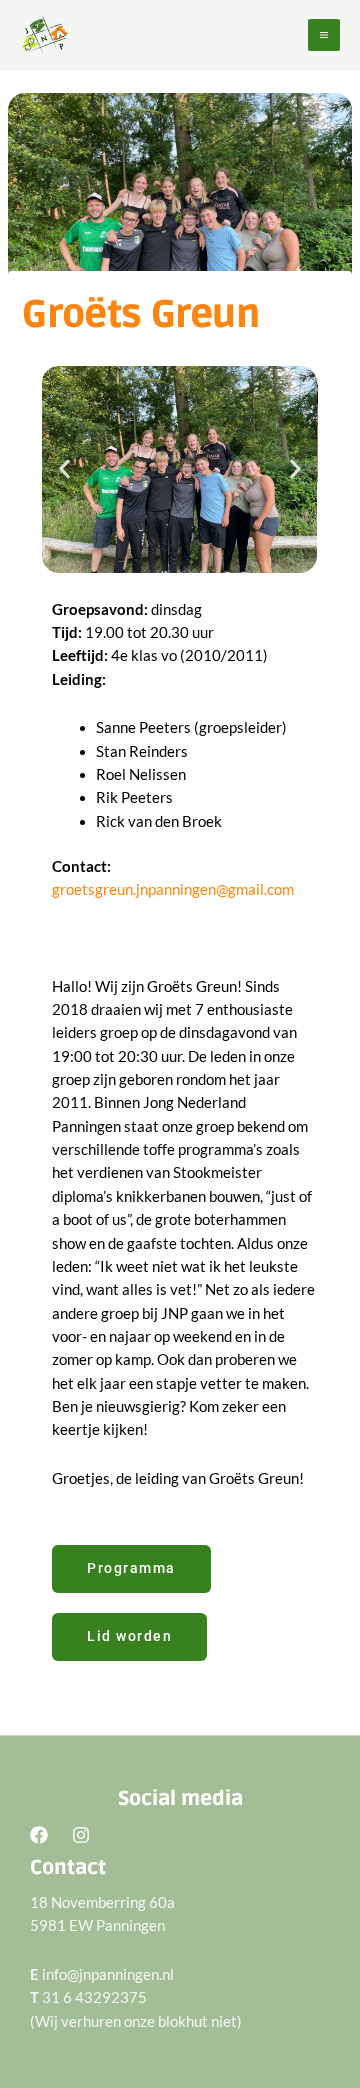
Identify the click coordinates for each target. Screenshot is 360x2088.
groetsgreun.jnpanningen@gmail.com (173, 889)
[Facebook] (39, 1835)
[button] (64, 469)
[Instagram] (81, 1835)
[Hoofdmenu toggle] (324, 35)
